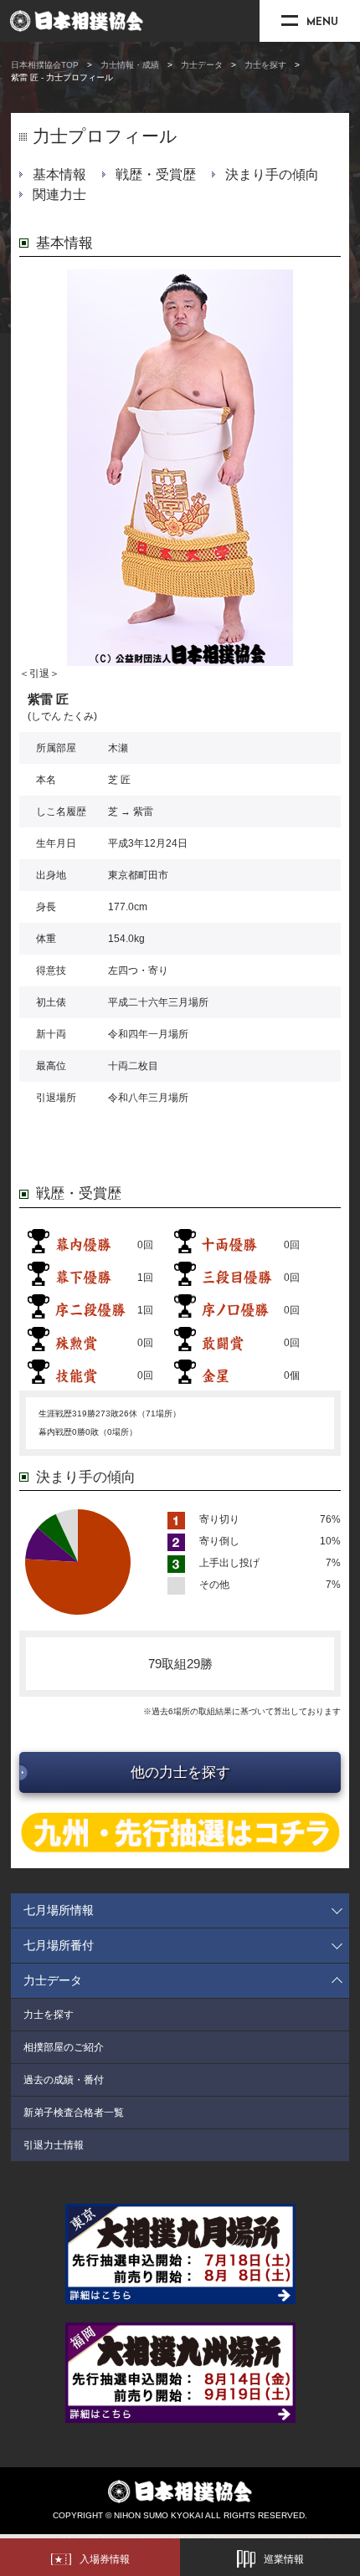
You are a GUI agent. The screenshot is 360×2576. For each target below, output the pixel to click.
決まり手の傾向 (272, 174)
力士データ (202, 65)
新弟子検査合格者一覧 (74, 2113)
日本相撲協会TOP (45, 65)
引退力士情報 (54, 2145)
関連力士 (59, 195)
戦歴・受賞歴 (156, 174)
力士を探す (265, 65)
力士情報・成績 (130, 65)
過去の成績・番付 (64, 2080)
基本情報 (59, 174)
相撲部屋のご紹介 (64, 2047)
